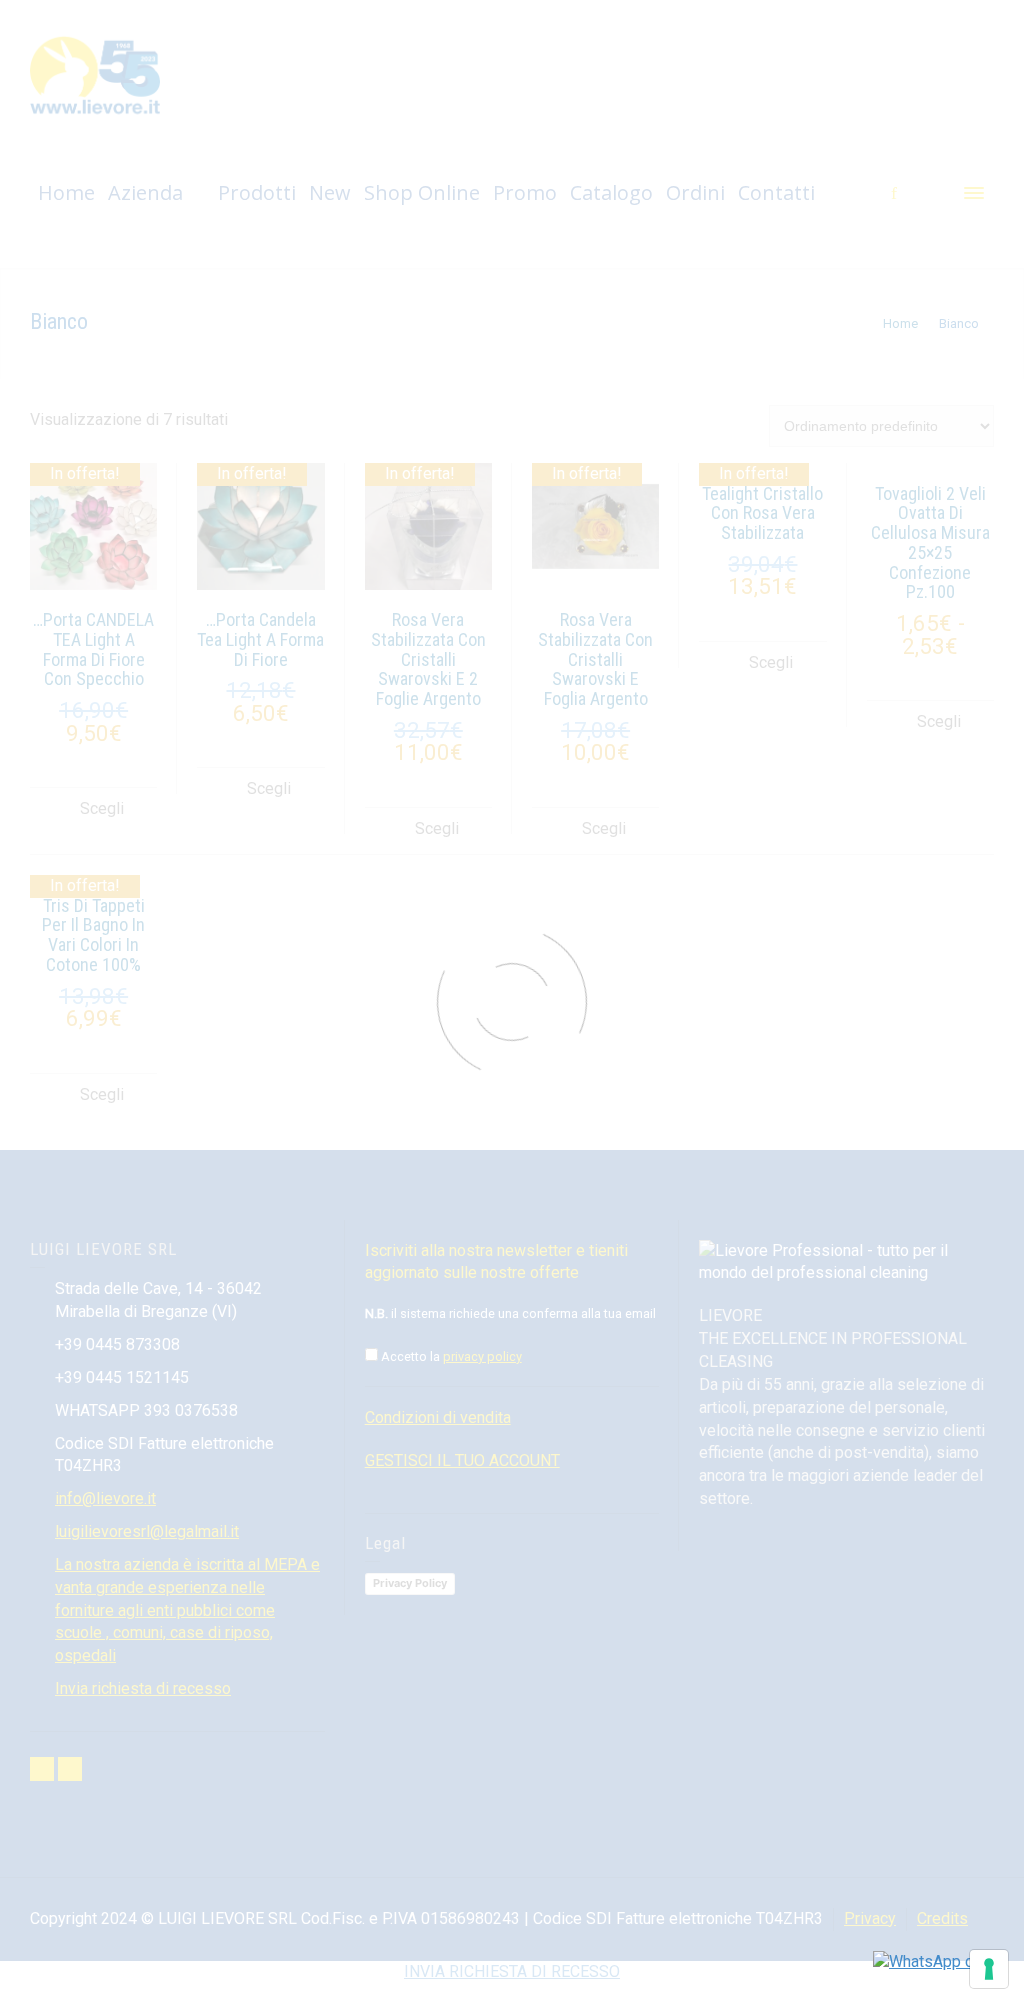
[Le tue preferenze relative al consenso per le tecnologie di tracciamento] (989, 1969)
